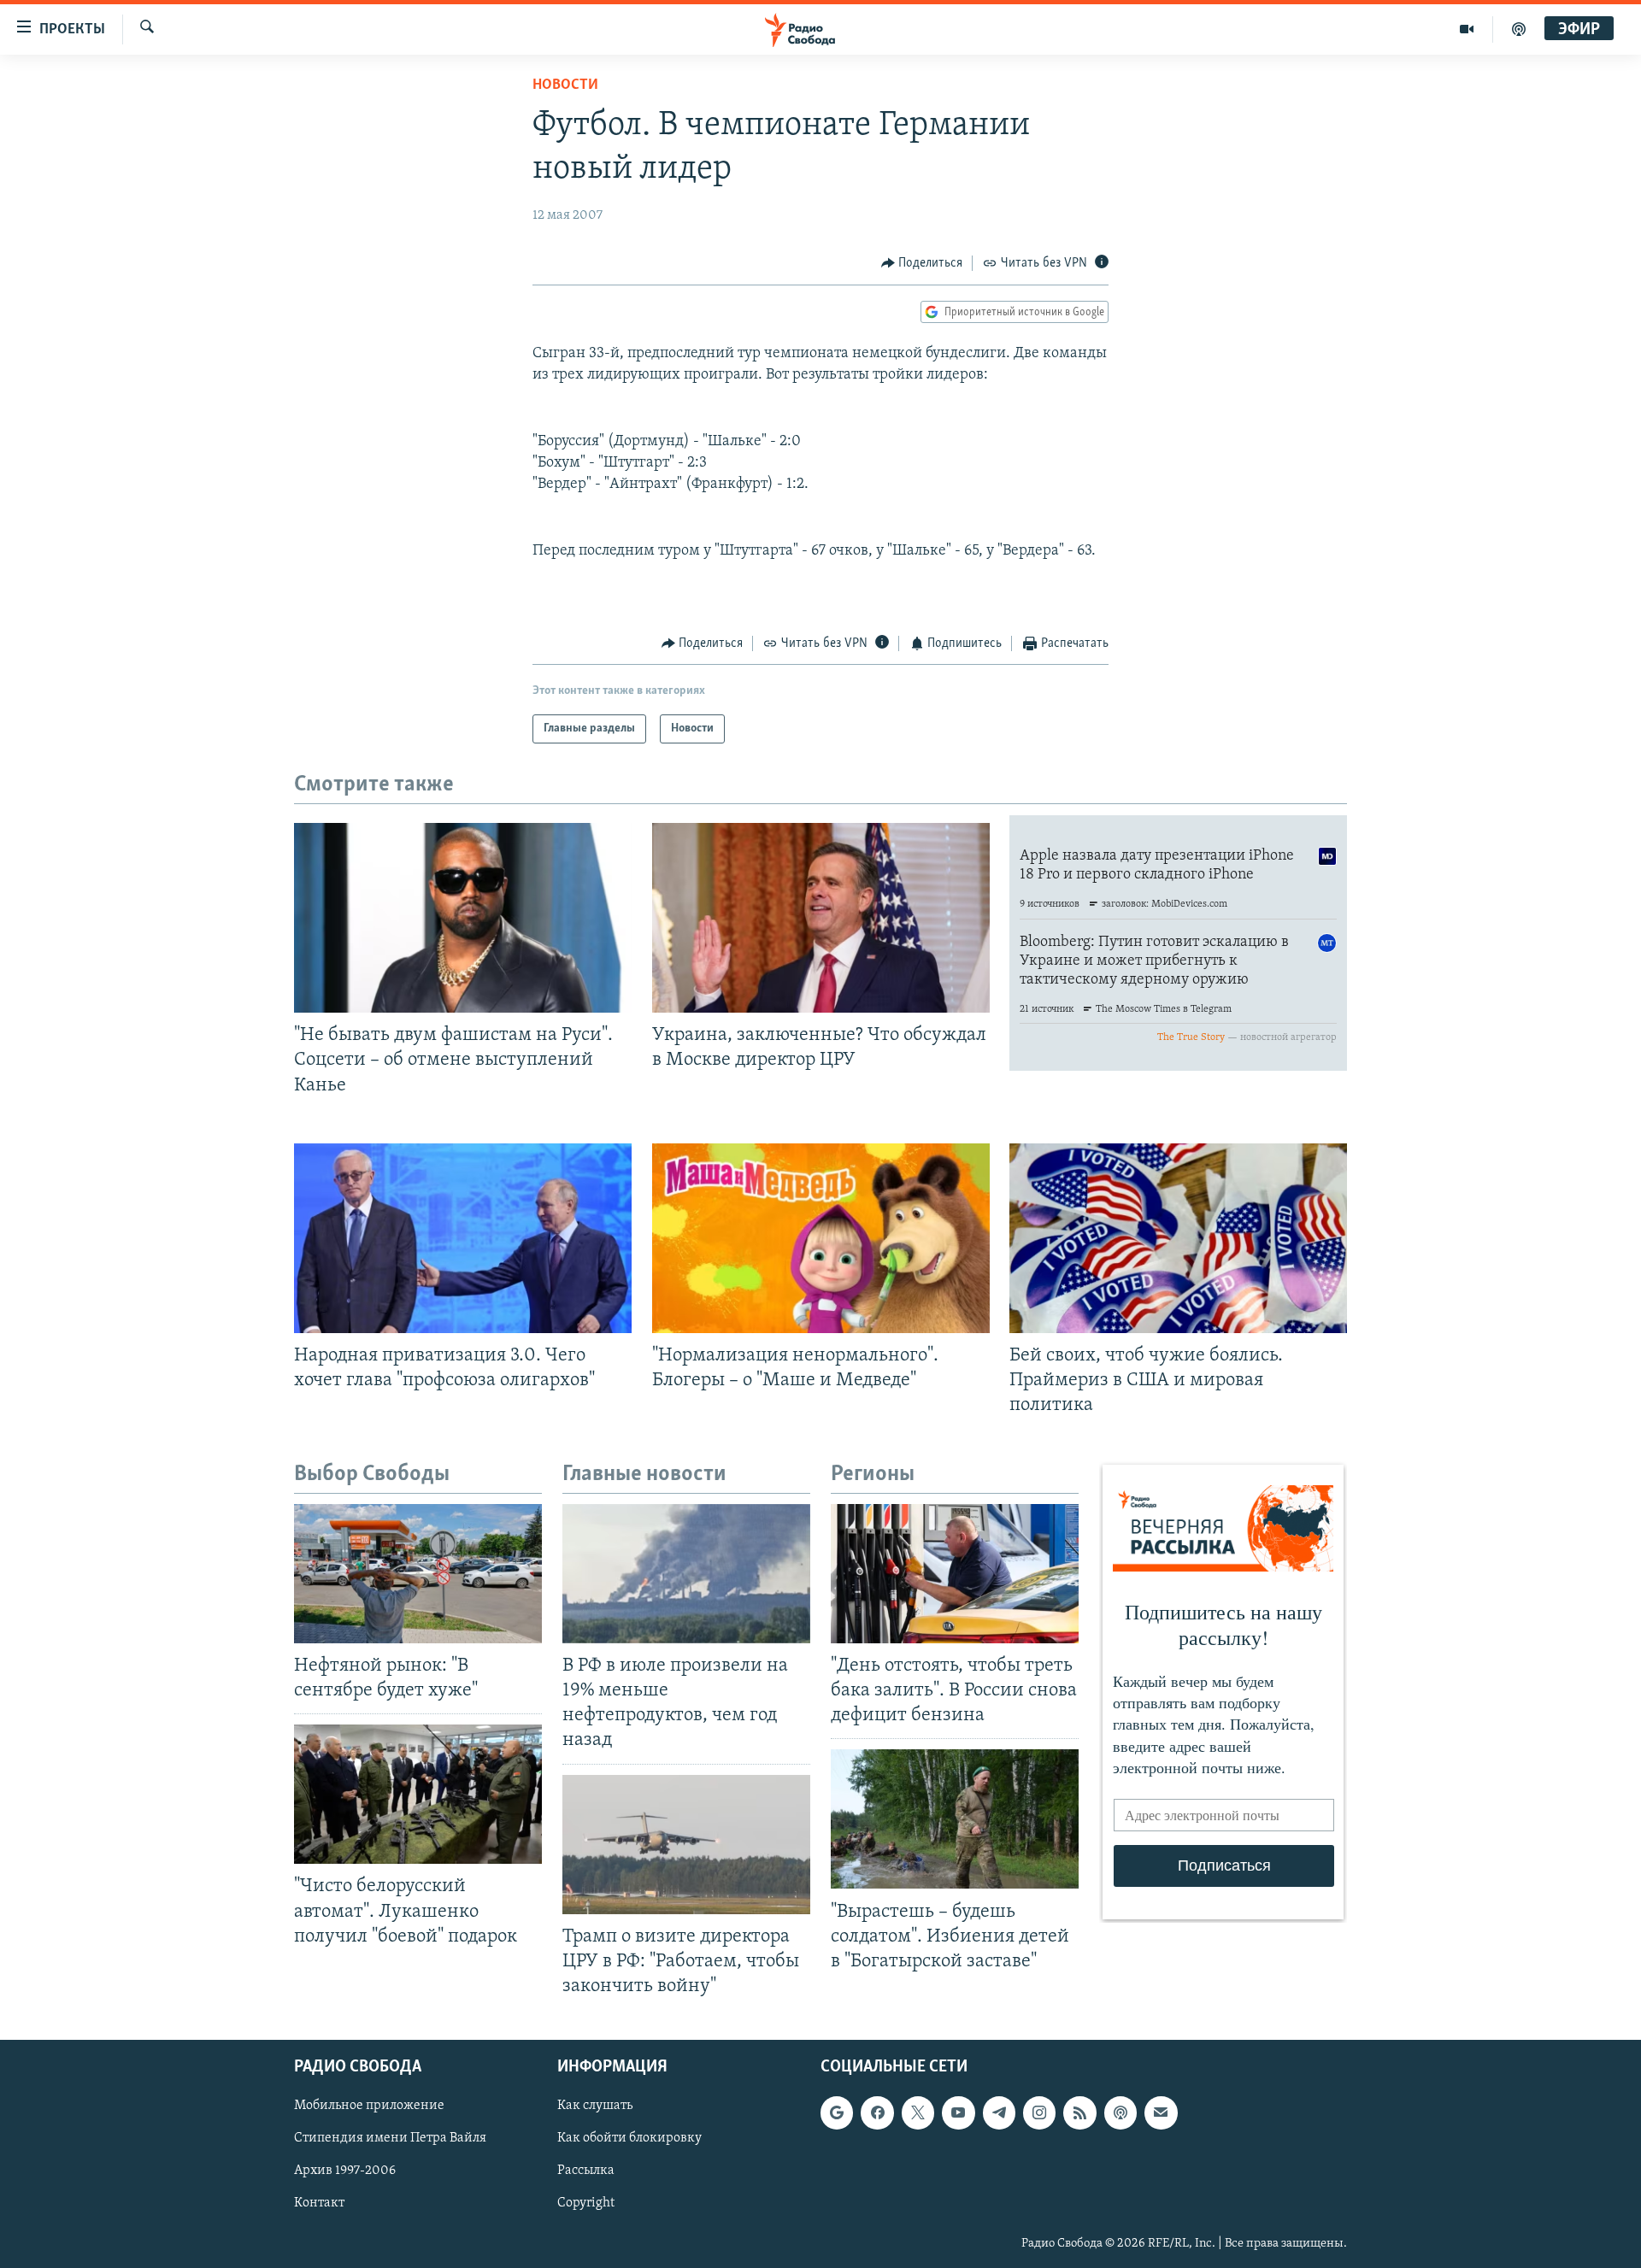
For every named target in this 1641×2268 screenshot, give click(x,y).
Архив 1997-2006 (345, 2171)
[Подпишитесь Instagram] (1039, 2112)
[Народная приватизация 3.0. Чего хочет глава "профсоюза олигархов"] (463, 1238)
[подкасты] (1519, 29)
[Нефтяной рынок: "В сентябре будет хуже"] (418, 1574)
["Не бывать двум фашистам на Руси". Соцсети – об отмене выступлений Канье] (463, 918)
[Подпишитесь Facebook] (877, 2112)
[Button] (922, 263)
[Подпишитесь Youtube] (958, 2112)
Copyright (586, 2204)
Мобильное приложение (369, 2106)
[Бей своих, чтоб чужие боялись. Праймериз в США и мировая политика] (1178, 1238)
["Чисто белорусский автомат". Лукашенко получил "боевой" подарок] (418, 1794)
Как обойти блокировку (629, 2138)
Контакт (319, 2204)
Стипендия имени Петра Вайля (390, 2138)
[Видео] (1467, 29)
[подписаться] (1161, 2112)
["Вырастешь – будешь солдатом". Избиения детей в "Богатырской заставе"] (955, 1819)
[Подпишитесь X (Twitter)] (918, 2112)
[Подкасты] (1120, 2112)
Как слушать (595, 2106)
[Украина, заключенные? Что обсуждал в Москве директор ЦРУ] (821, 918)
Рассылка (586, 2171)
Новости (565, 85)
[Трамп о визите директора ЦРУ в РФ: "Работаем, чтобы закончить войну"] (686, 1845)
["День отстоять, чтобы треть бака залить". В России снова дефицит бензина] (955, 1574)
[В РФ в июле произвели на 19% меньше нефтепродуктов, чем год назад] (686, 1574)
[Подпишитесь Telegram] (999, 2112)
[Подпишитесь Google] (837, 2112)
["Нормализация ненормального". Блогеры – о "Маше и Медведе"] (821, 1238)
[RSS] (1079, 2112)
